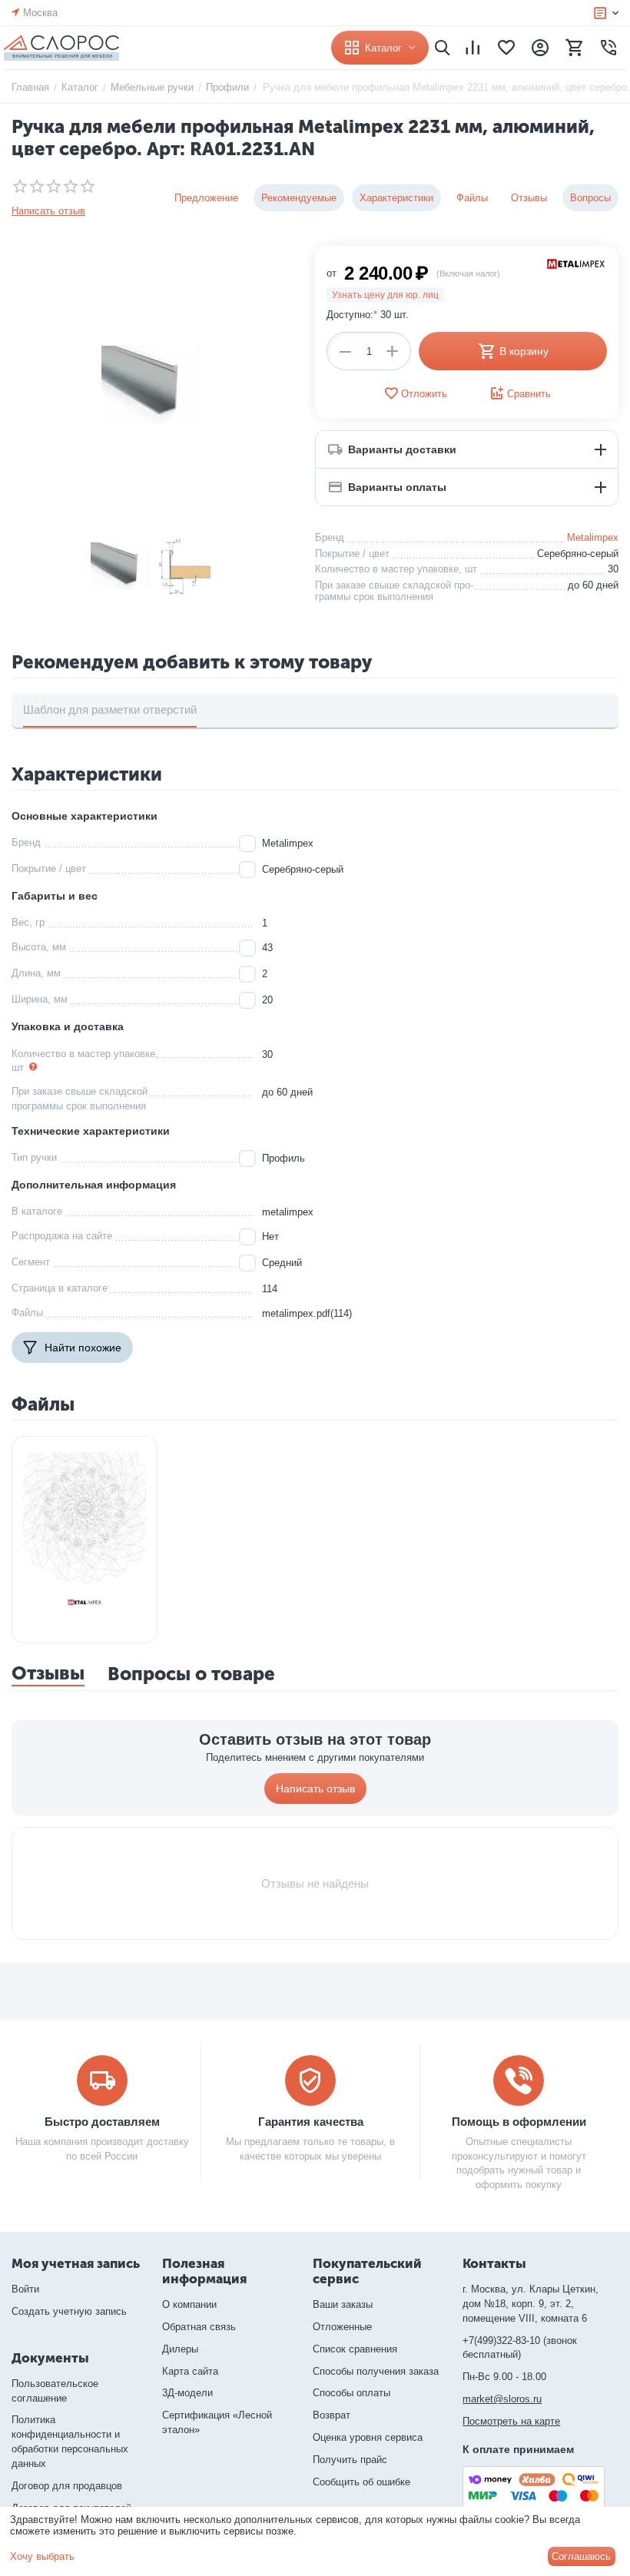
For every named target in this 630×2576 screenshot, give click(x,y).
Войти (25, 2289)
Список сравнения (355, 2349)
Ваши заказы (343, 2304)
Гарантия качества (311, 2122)
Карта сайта (190, 2371)
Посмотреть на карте (511, 2421)
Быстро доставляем (102, 2122)
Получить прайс (350, 2460)
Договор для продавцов (67, 2486)
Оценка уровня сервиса (368, 2437)
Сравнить (529, 394)
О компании (189, 2304)
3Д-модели (187, 2393)
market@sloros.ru (502, 2399)
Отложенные (342, 2327)
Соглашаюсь (581, 2556)
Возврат (332, 2415)
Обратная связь (199, 2327)
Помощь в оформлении (519, 2122)
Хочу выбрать (42, 2556)
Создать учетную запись (69, 2311)
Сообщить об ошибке (361, 2482)
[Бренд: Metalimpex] (576, 263)
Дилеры (180, 2349)
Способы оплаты (351, 2393)
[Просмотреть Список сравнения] (472, 48)
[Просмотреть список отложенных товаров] (506, 48)
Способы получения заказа (376, 2371)
